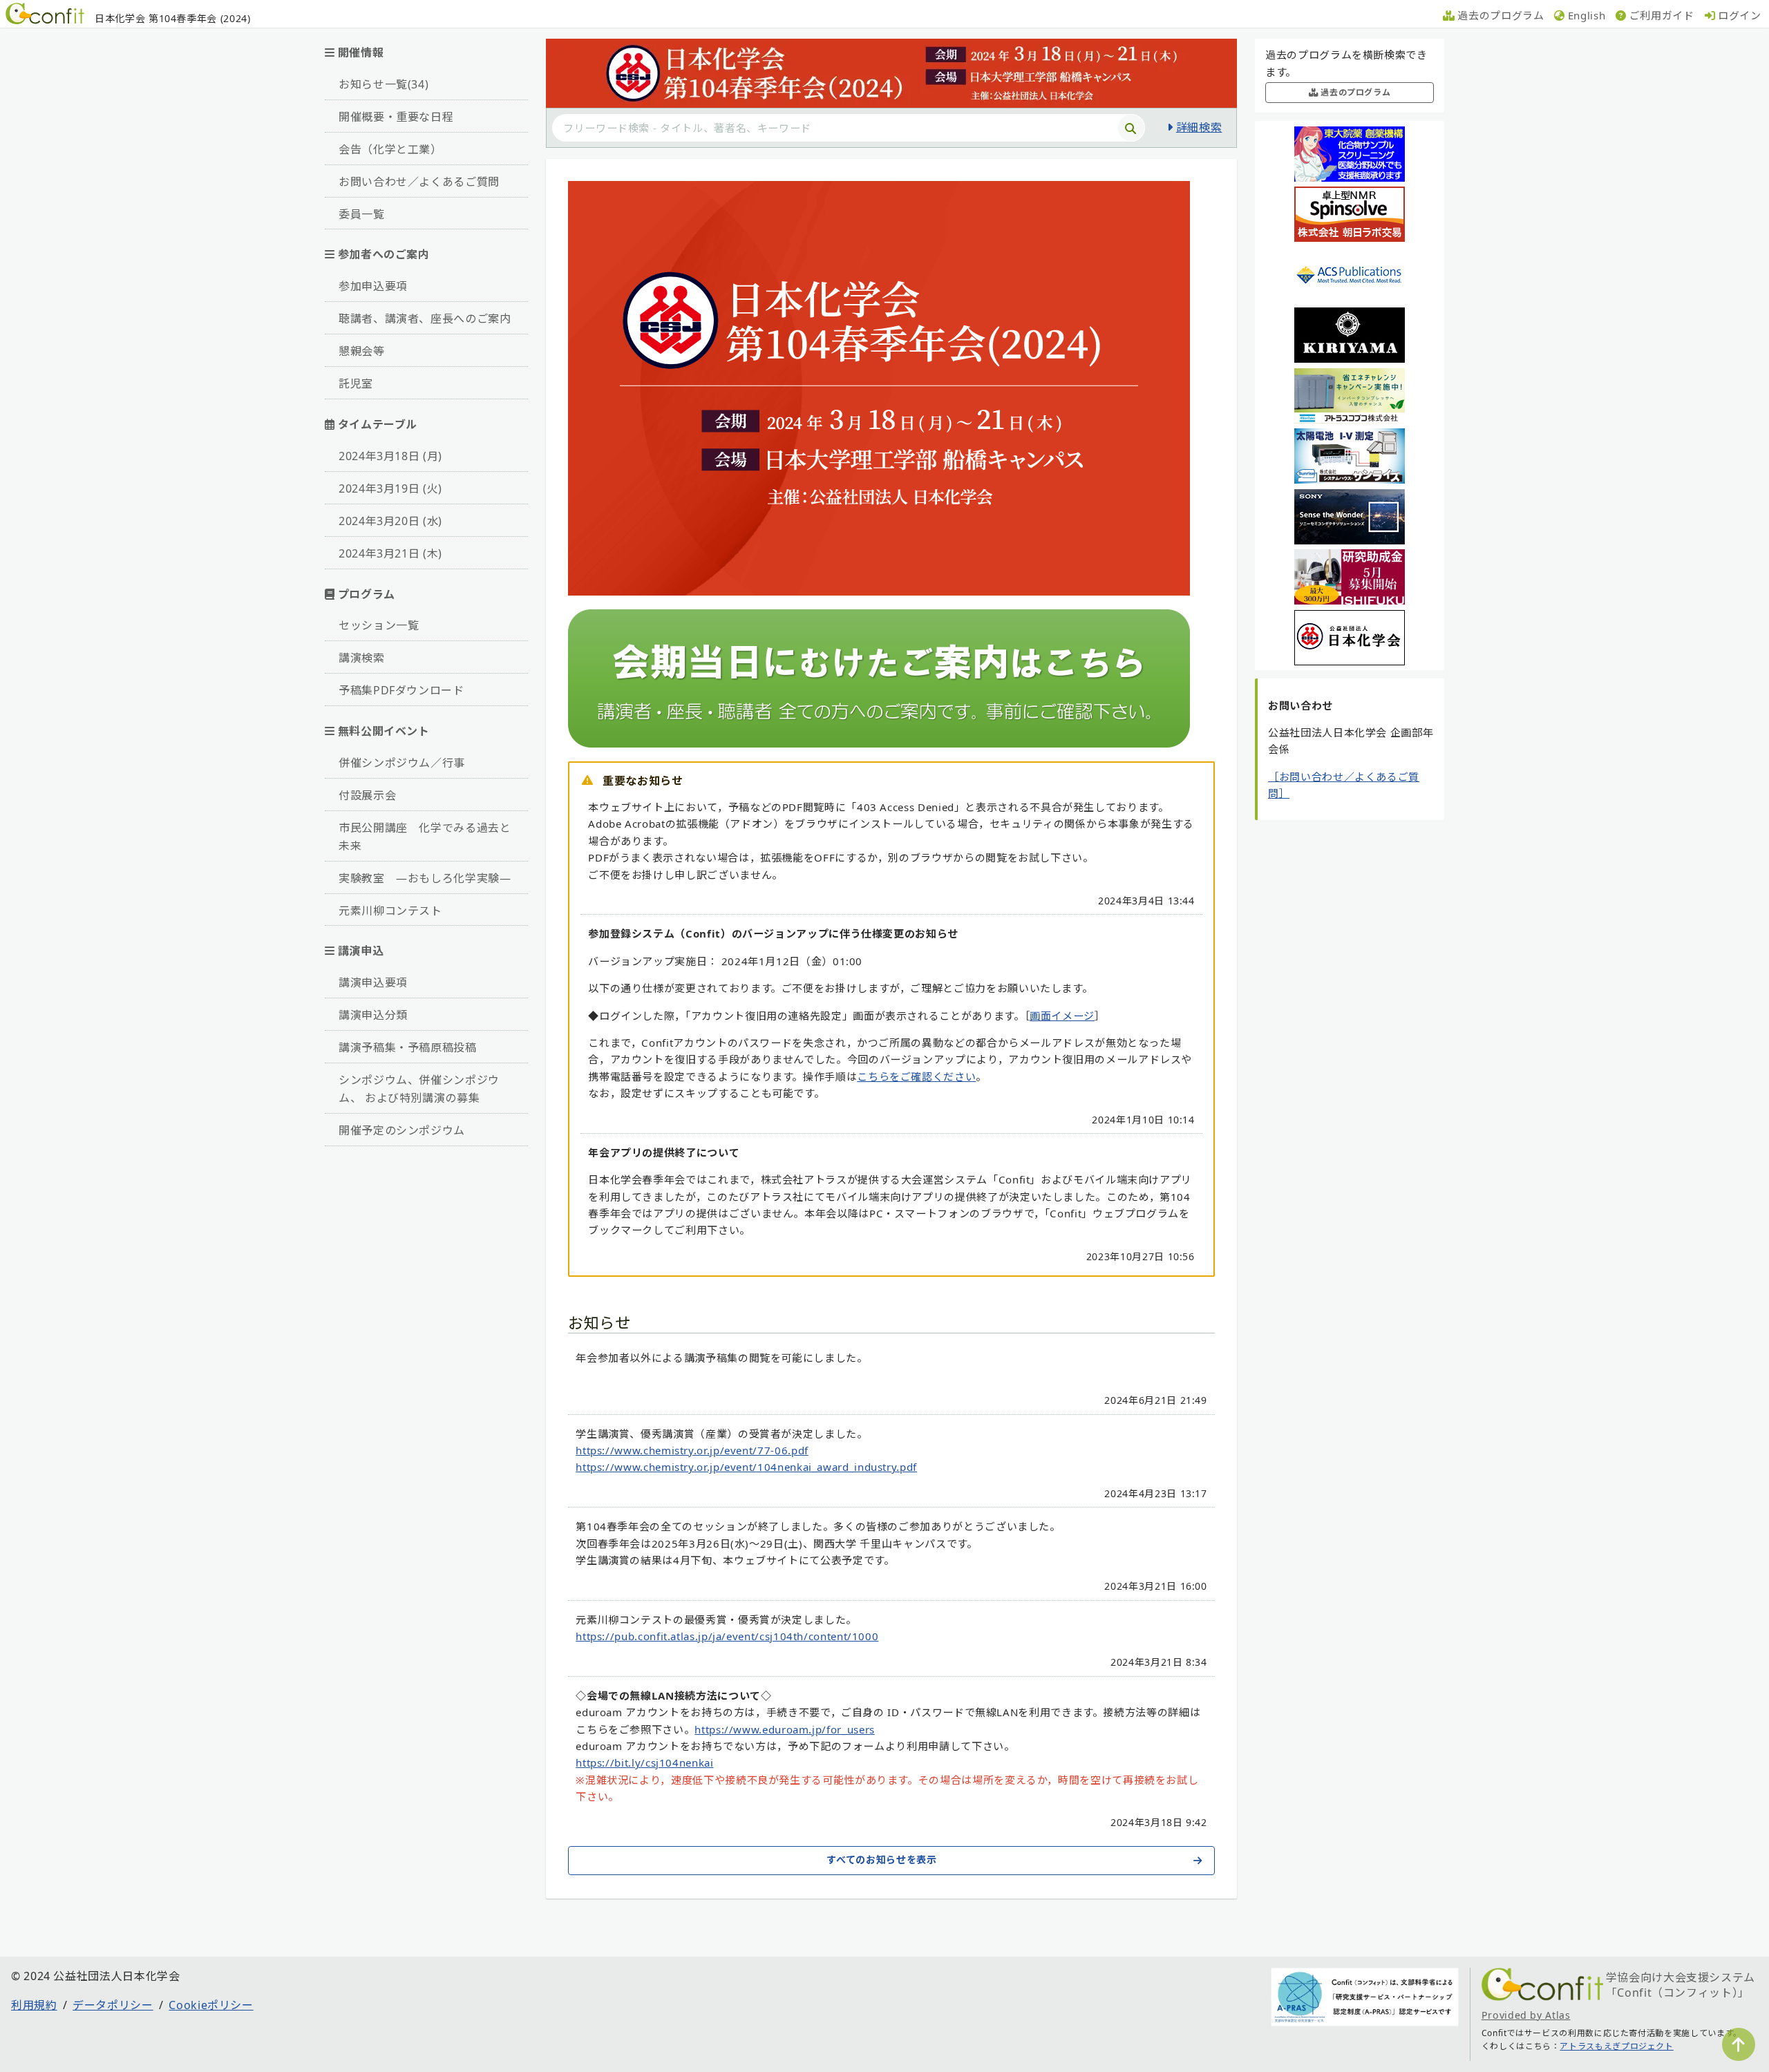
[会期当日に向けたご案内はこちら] (879, 743)
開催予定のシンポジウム (402, 1130)
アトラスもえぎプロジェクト (1616, 2046)
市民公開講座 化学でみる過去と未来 (425, 837)
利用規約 (34, 2005)
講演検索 (362, 658)
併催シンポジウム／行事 (402, 763)
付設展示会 (367, 795)
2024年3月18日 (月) (390, 456)
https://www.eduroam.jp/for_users (784, 1729)
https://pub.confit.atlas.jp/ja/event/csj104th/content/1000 (727, 1636)
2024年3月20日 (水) (390, 521)
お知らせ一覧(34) (384, 84)
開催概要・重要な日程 (396, 117)
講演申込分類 (373, 1015)
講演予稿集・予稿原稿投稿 (408, 1047)
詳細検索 (1199, 127)
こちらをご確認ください (916, 1076)
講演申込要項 (373, 982)
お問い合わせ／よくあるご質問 (419, 182)
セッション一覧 (379, 625)
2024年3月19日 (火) (390, 488)
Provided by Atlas (1526, 2015)
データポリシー (113, 2005)
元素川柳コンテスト (390, 911)
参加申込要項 (373, 286)
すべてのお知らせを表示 (881, 1860)
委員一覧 (362, 214)
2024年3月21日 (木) (390, 553)
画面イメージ (1062, 1016)
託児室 (356, 383)
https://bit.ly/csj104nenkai (644, 1762)
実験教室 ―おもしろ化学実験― (425, 878)
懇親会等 (362, 351)
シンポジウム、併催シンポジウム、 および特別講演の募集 (419, 1089)
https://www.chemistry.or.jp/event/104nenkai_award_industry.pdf (746, 1467)
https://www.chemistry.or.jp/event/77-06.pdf (692, 1450)
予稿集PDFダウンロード (401, 690)
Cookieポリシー (211, 2005)
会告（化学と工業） (390, 149)
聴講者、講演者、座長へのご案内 (425, 319)
